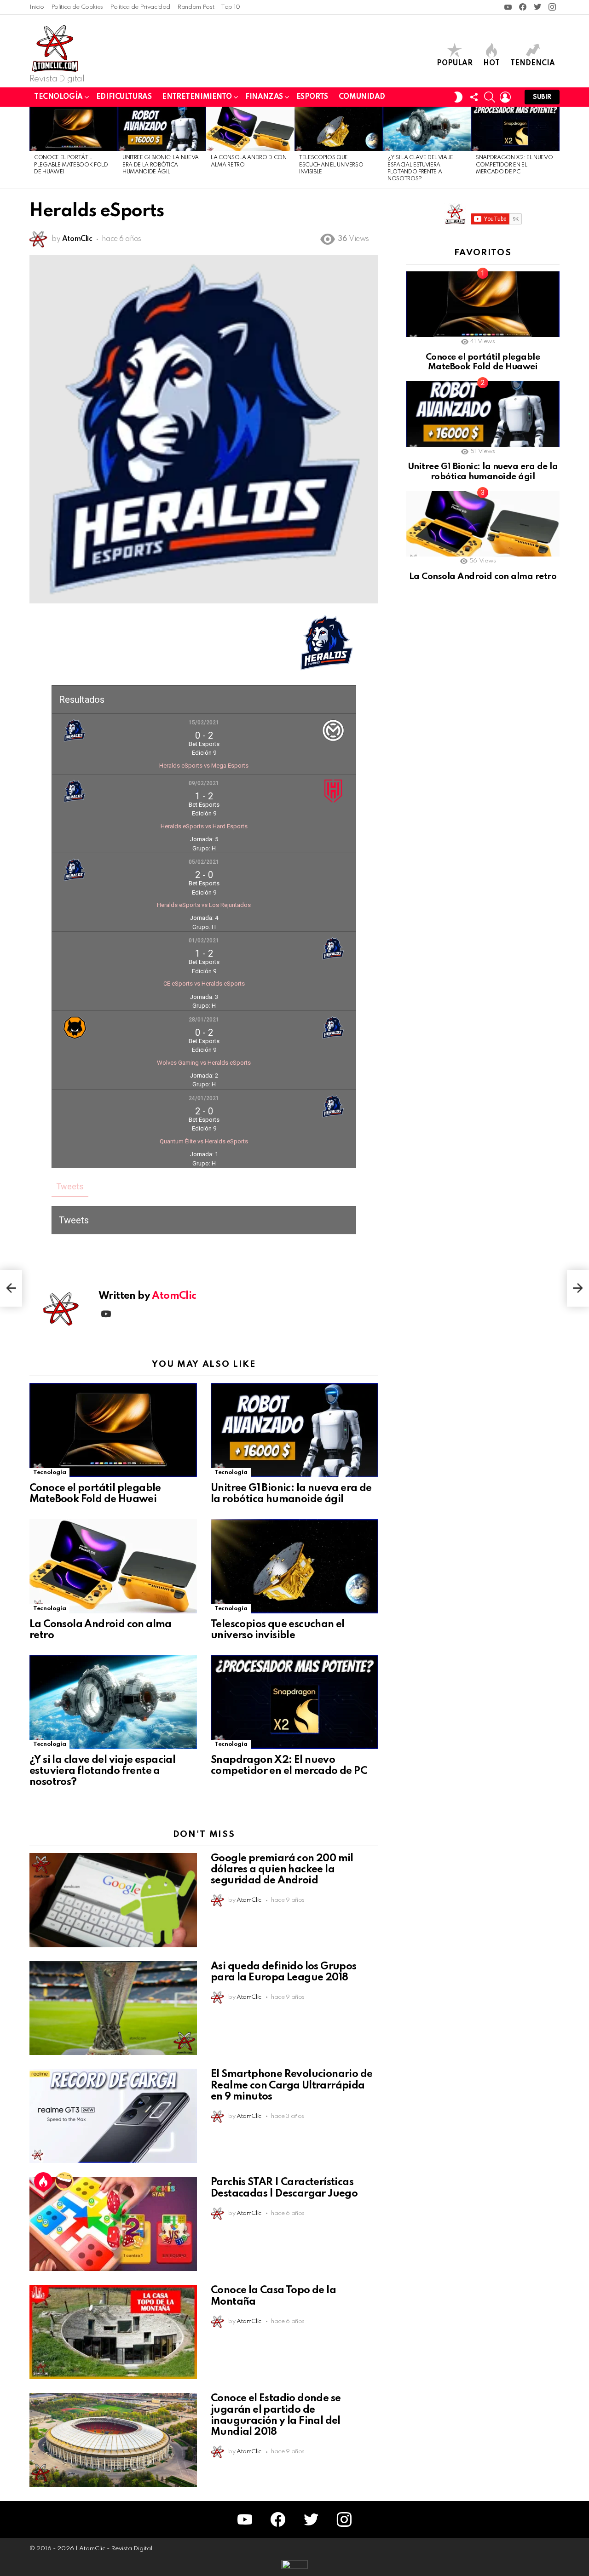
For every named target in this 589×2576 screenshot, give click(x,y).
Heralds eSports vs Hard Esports (204, 826)
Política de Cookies (77, 7)
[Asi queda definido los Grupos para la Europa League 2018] (113, 2008)
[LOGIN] (505, 97)
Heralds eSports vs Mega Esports (204, 766)
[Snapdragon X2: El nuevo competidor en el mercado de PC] (515, 129)
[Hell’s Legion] (11, 1288)
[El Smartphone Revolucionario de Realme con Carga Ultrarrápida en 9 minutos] (113, 2116)
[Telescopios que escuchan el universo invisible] (339, 129)
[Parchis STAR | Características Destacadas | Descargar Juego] (113, 2224)
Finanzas (264, 97)
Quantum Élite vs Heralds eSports (204, 1141)
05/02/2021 (204, 862)
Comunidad (362, 97)
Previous (34, 148)
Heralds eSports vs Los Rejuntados (204, 905)
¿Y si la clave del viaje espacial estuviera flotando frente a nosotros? (102, 1771)
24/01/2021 (204, 1098)
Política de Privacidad (140, 7)
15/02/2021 (204, 723)
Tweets (70, 1186)
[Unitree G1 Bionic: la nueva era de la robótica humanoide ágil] (162, 129)
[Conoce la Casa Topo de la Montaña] (113, 2332)
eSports (312, 97)
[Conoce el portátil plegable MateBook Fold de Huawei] (74, 129)
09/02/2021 (204, 783)
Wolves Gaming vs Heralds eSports (204, 1063)
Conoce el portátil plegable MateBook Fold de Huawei (71, 165)
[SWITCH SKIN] (458, 97)
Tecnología (58, 97)
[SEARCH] (490, 97)
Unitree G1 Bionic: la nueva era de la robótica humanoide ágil (161, 165)
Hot (491, 63)
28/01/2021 (204, 1020)
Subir (542, 97)
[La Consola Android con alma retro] (250, 129)
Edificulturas (124, 97)
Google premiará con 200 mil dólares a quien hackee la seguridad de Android (282, 1870)
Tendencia (533, 63)
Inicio (37, 7)
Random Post (196, 7)
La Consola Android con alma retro (483, 577)
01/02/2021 (204, 941)
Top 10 (231, 7)
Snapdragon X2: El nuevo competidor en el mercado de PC (514, 165)
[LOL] (64, 2181)
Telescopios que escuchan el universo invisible (331, 165)
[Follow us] (474, 97)
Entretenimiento (197, 97)
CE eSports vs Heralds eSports (204, 984)
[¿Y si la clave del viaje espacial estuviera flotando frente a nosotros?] (427, 129)
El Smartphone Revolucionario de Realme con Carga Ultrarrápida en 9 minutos (292, 2085)
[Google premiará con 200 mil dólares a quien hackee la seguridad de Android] (113, 1900)
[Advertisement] (475, 749)
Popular (455, 63)
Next (555, 148)
